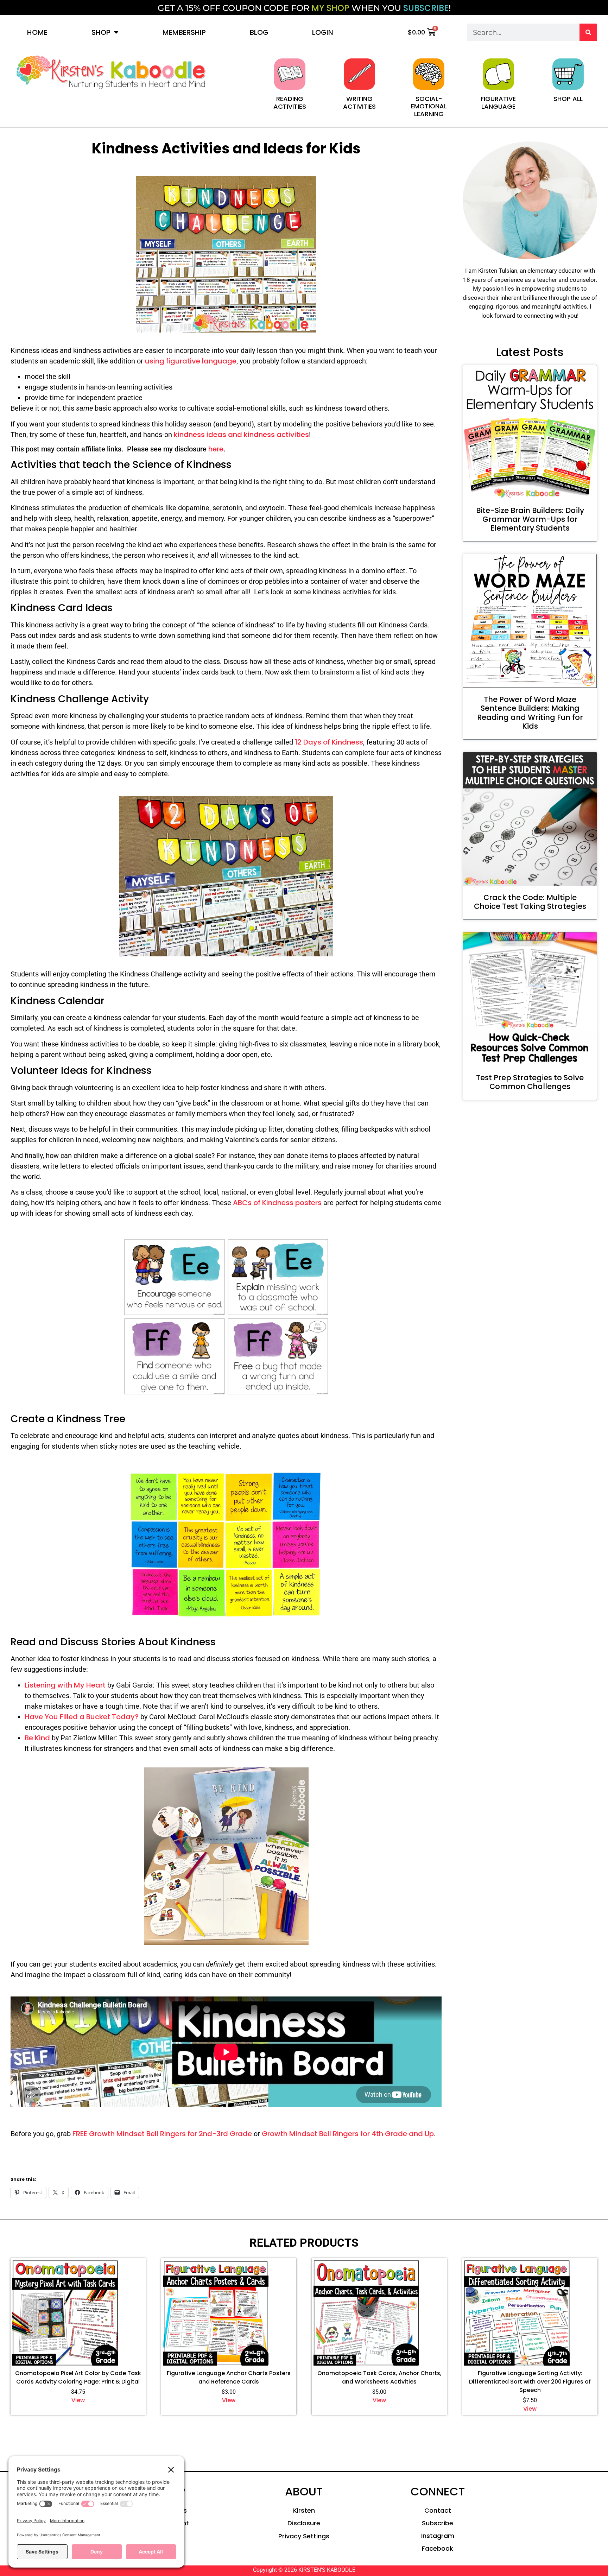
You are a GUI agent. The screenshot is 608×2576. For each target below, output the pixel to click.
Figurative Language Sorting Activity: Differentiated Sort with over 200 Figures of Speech (530, 2382)
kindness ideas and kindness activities (241, 435)
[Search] (588, 32)
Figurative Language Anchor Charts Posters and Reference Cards (229, 2377)
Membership (184, 32)
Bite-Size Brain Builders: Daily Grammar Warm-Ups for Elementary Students (530, 519)
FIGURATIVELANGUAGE (498, 103)
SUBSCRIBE (426, 8)
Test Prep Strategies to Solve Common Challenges (530, 1082)
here (216, 449)
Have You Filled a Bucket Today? (82, 1717)
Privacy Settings (304, 2536)
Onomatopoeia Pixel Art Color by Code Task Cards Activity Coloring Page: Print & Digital (78, 2377)
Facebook (438, 2548)
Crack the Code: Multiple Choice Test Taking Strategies (530, 902)
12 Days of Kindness (329, 742)
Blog (259, 32)
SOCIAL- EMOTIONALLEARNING (429, 106)
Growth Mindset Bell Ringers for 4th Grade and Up (348, 2134)
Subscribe (438, 2523)
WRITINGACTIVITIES (359, 103)
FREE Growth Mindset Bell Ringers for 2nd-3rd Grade (162, 2134)
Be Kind (37, 1738)
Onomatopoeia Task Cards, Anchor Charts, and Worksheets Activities (379, 2377)
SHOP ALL (568, 99)
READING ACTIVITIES (290, 103)
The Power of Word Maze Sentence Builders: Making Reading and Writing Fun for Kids (530, 713)
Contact (438, 2510)
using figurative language (191, 361)
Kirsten (304, 2510)
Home (37, 32)
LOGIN (323, 32)
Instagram (438, 2536)
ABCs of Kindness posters (278, 1203)
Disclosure (304, 2523)
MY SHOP (330, 8)
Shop (101, 32)
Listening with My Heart (65, 1685)
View (78, 2400)
